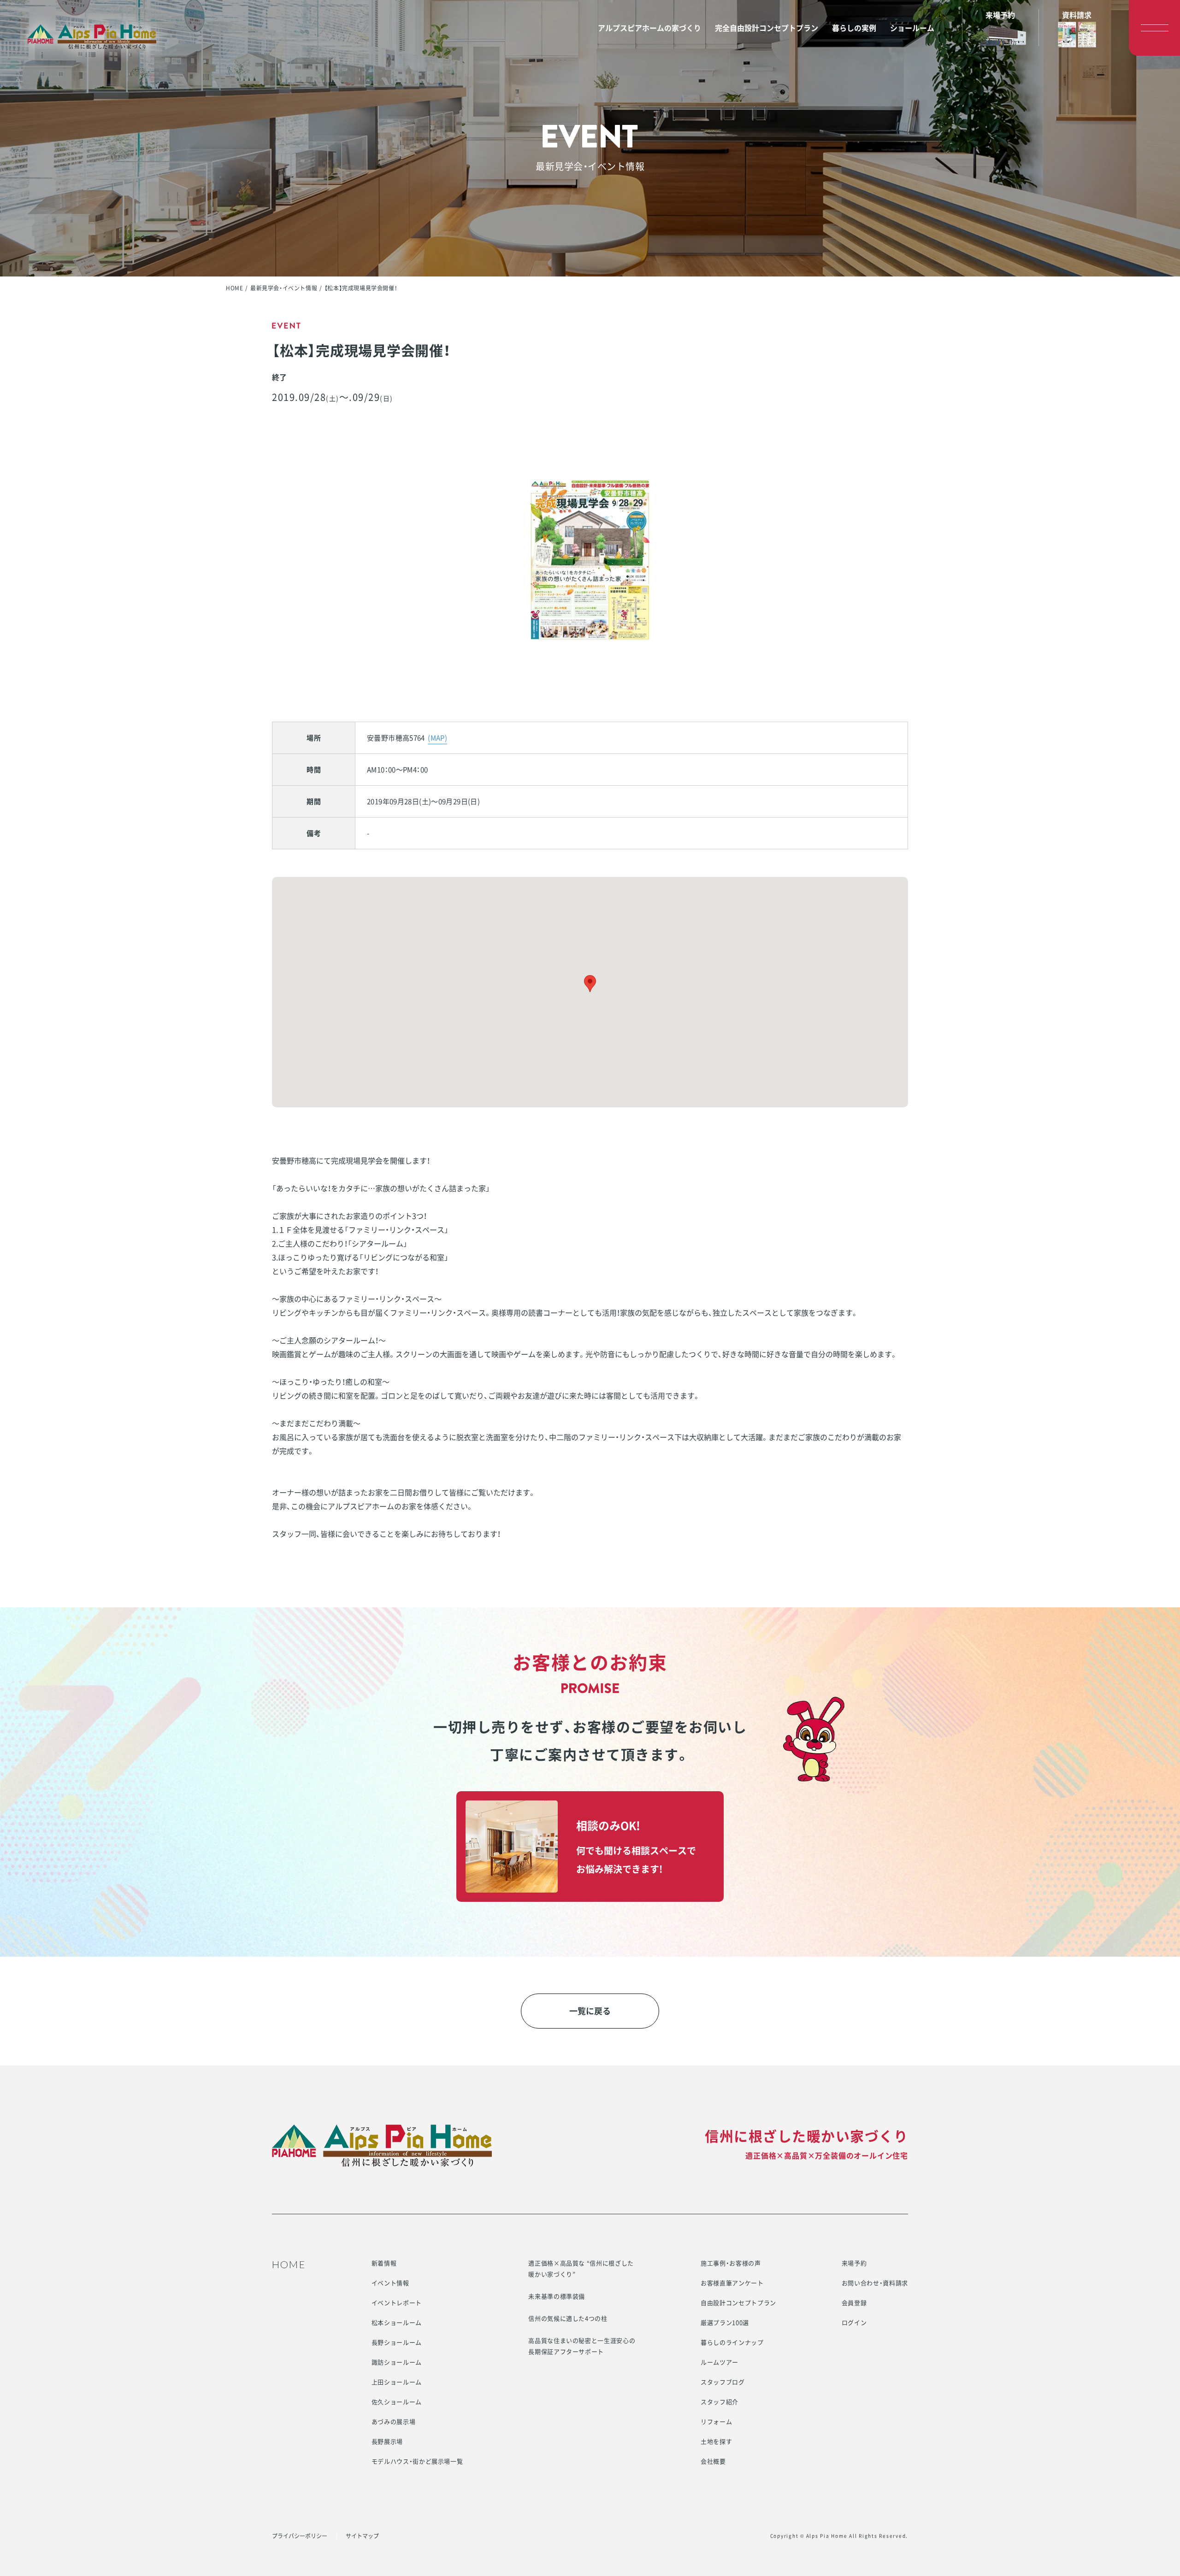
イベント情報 (390, 2283)
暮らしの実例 (854, 28)
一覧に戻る (590, 2011)
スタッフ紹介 (720, 2402)
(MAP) (437, 738)
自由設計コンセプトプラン (738, 2303)
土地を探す (716, 2441)
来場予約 (854, 2263)
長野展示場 (387, 2441)
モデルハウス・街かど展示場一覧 (417, 2461)
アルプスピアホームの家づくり (649, 28)
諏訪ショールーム (397, 2362)
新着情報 (384, 2263)
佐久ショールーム (397, 2402)
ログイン (854, 2322)
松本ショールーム (397, 2322)
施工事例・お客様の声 (731, 2263)
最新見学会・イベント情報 (284, 288)
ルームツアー (720, 2362)
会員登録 (854, 2303)
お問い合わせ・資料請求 (875, 2283)
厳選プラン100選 (725, 2322)
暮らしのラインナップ (732, 2342)
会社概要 (713, 2461)
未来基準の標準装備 (557, 2296)
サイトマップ (362, 2536)
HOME (234, 288)
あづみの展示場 (394, 2421)
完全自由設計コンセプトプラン (767, 28)
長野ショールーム (397, 2342)
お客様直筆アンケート (732, 2283)
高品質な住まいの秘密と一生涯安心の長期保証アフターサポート (582, 2346)
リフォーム (716, 2421)
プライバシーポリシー (300, 2536)
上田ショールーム (397, 2382)
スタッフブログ (723, 2382)
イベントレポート (397, 2303)
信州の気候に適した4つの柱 (568, 2318)
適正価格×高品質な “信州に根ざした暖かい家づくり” (581, 2268)
